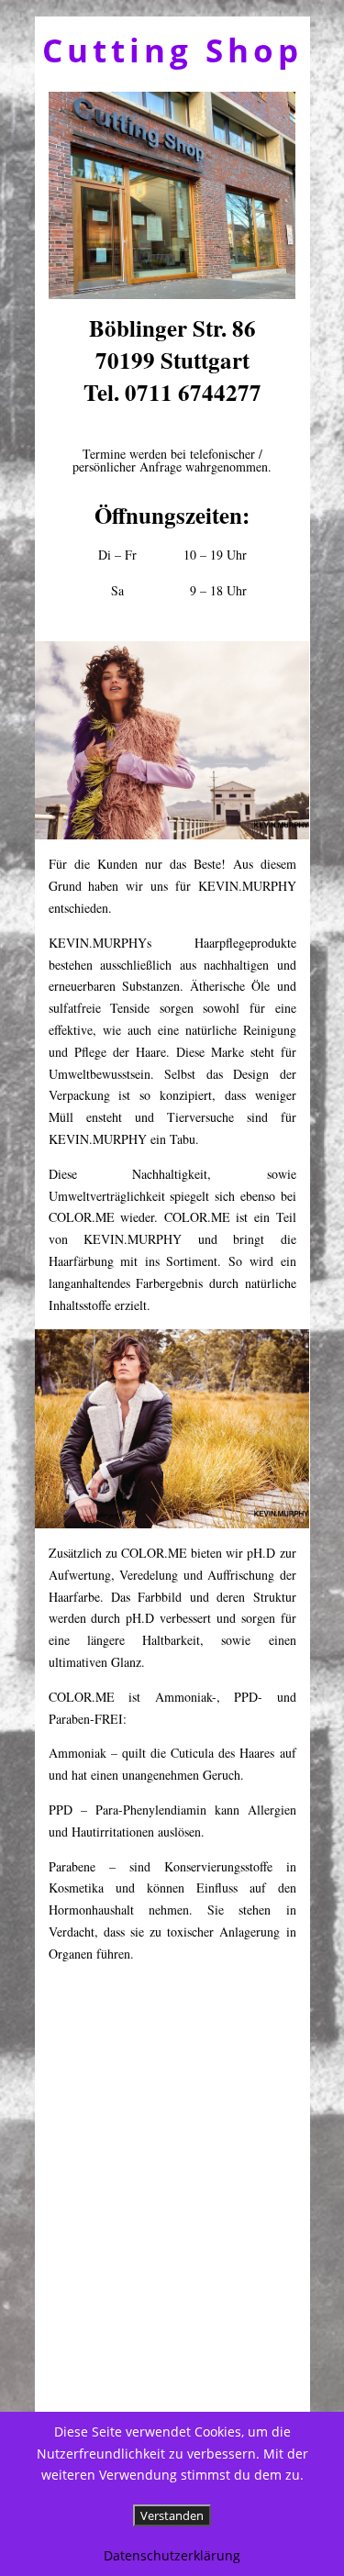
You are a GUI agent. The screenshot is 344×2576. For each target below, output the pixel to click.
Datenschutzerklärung (172, 2555)
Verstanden (172, 2515)
